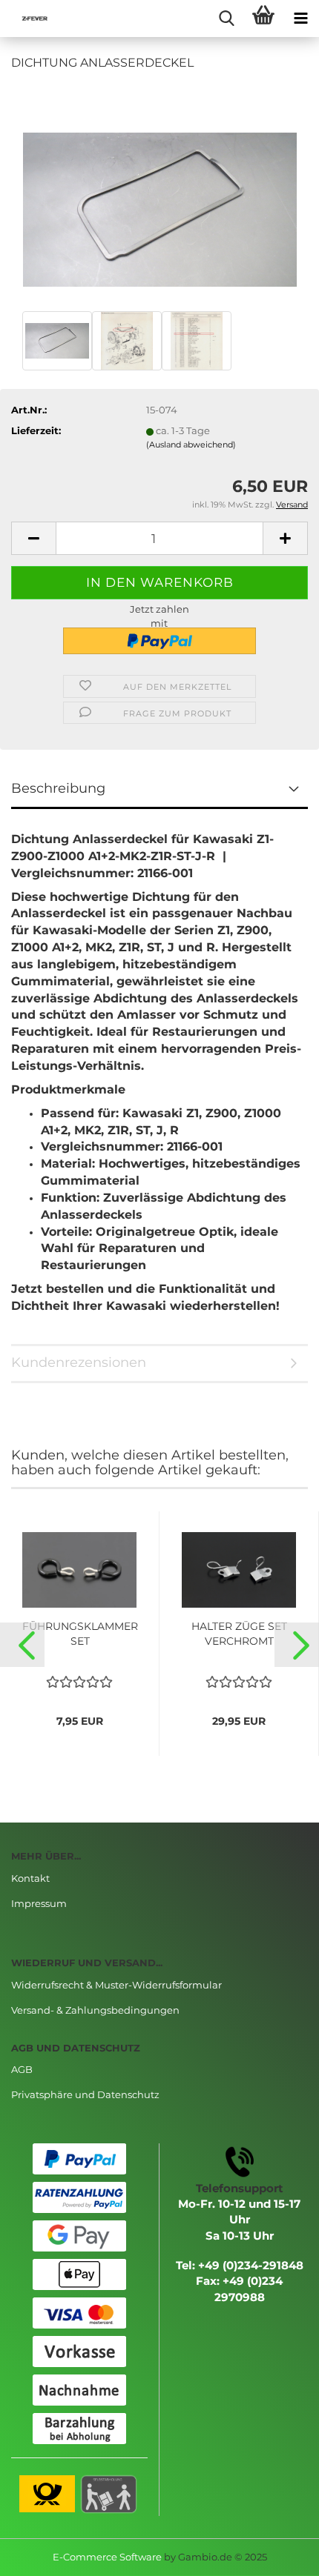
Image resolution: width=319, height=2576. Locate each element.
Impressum (39, 1903)
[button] (22, 1645)
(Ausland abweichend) (191, 445)
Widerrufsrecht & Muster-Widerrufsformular (116, 1985)
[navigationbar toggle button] (300, 19)
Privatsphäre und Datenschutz (85, 2094)
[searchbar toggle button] (226, 19)
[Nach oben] (278, 2554)
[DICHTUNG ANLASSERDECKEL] (160, 195)
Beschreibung (58, 788)
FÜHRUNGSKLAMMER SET (80, 1634)
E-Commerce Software (107, 2557)
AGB (22, 2069)
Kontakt (30, 1878)
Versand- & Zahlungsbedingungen (95, 2010)
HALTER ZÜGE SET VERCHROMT (239, 1634)
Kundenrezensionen (79, 1362)
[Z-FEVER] (30, 19)
